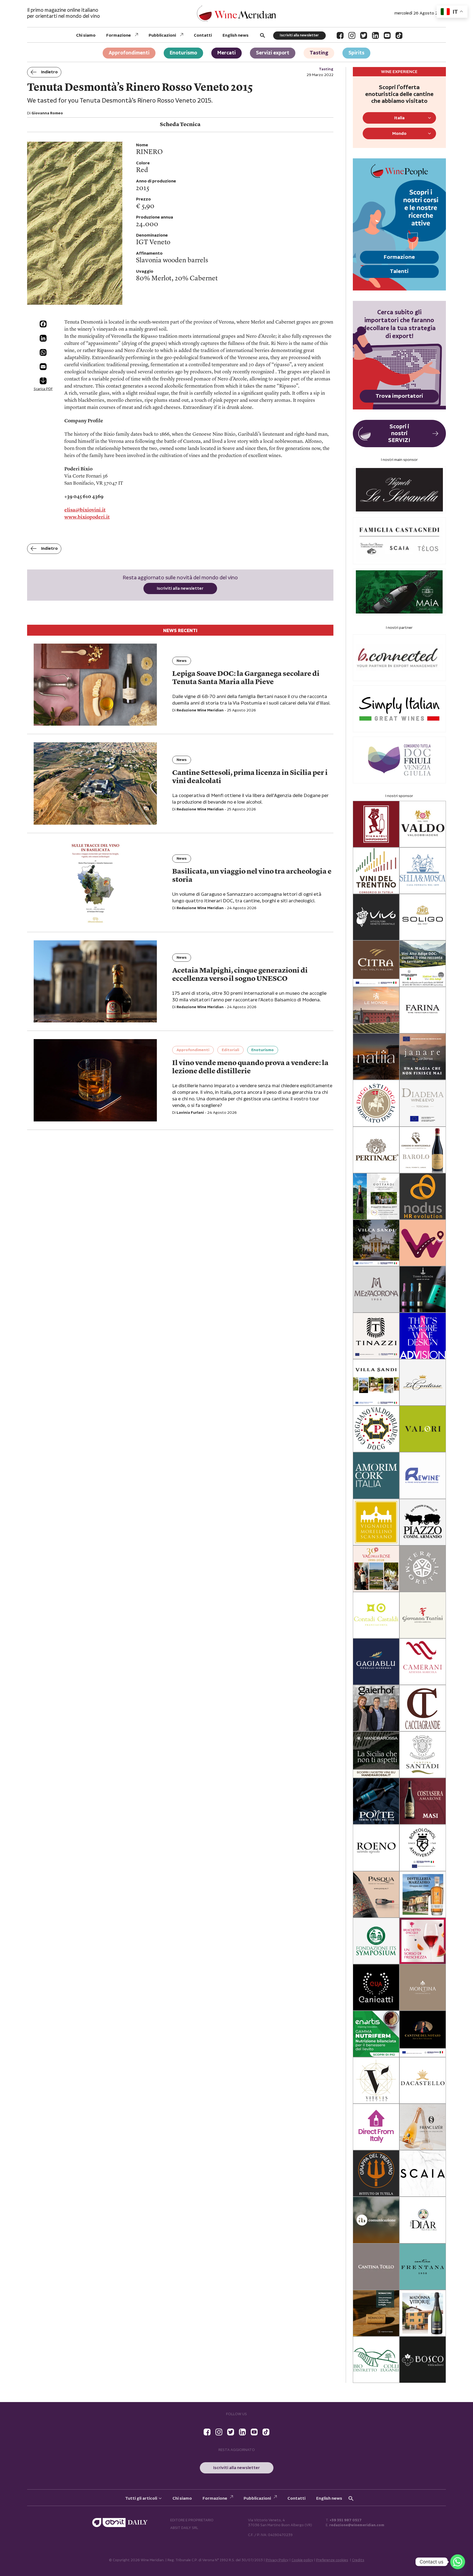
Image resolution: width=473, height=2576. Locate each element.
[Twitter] (364, 35)
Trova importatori (399, 396)
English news (236, 35)
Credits (358, 2560)
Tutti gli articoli (141, 2498)
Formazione (119, 35)
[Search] (263, 35)
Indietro (49, 72)
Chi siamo (86, 35)
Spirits (356, 53)
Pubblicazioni (162, 35)
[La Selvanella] (399, 490)
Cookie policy (302, 2560)
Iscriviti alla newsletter (299, 35)
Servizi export (273, 53)
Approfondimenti (129, 53)
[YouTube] (387, 35)
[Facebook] (340, 35)
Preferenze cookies (332, 2560)
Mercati (227, 53)
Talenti (399, 271)
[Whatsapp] (458, 2562)
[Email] (43, 367)
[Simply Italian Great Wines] (399, 709)
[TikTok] (399, 35)
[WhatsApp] (43, 352)
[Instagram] (352, 35)
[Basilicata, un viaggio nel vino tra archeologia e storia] (95, 883)
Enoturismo (183, 53)
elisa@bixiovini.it (85, 510)
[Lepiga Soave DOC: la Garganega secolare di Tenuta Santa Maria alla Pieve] (95, 685)
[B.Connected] (399, 658)
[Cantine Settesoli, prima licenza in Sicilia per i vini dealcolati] (95, 783)
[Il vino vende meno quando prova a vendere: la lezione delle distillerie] (95, 1080)
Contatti (203, 35)
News (182, 661)
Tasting (319, 53)
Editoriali (230, 1050)
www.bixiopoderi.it (87, 517)
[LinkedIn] (375, 35)
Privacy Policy (277, 2560)
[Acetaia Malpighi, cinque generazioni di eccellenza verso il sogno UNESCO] (95, 982)
